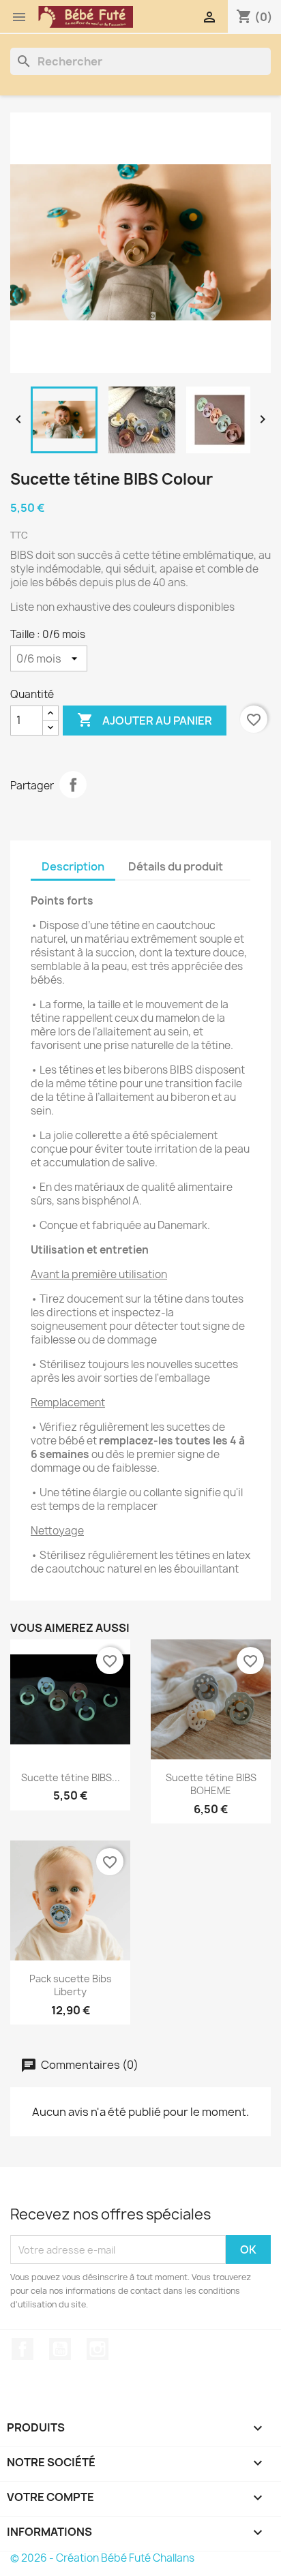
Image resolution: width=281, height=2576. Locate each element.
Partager (73, 785)
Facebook (23, 2349)
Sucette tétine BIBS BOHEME (211, 1784)
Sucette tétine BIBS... (71, 1777)
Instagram (98, 2349)
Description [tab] (73, 866)
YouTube (60, 2349)
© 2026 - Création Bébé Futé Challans (102, 2558)
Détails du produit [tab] (176, 866)
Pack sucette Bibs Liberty (71, 1985)
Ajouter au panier (145, 720)
